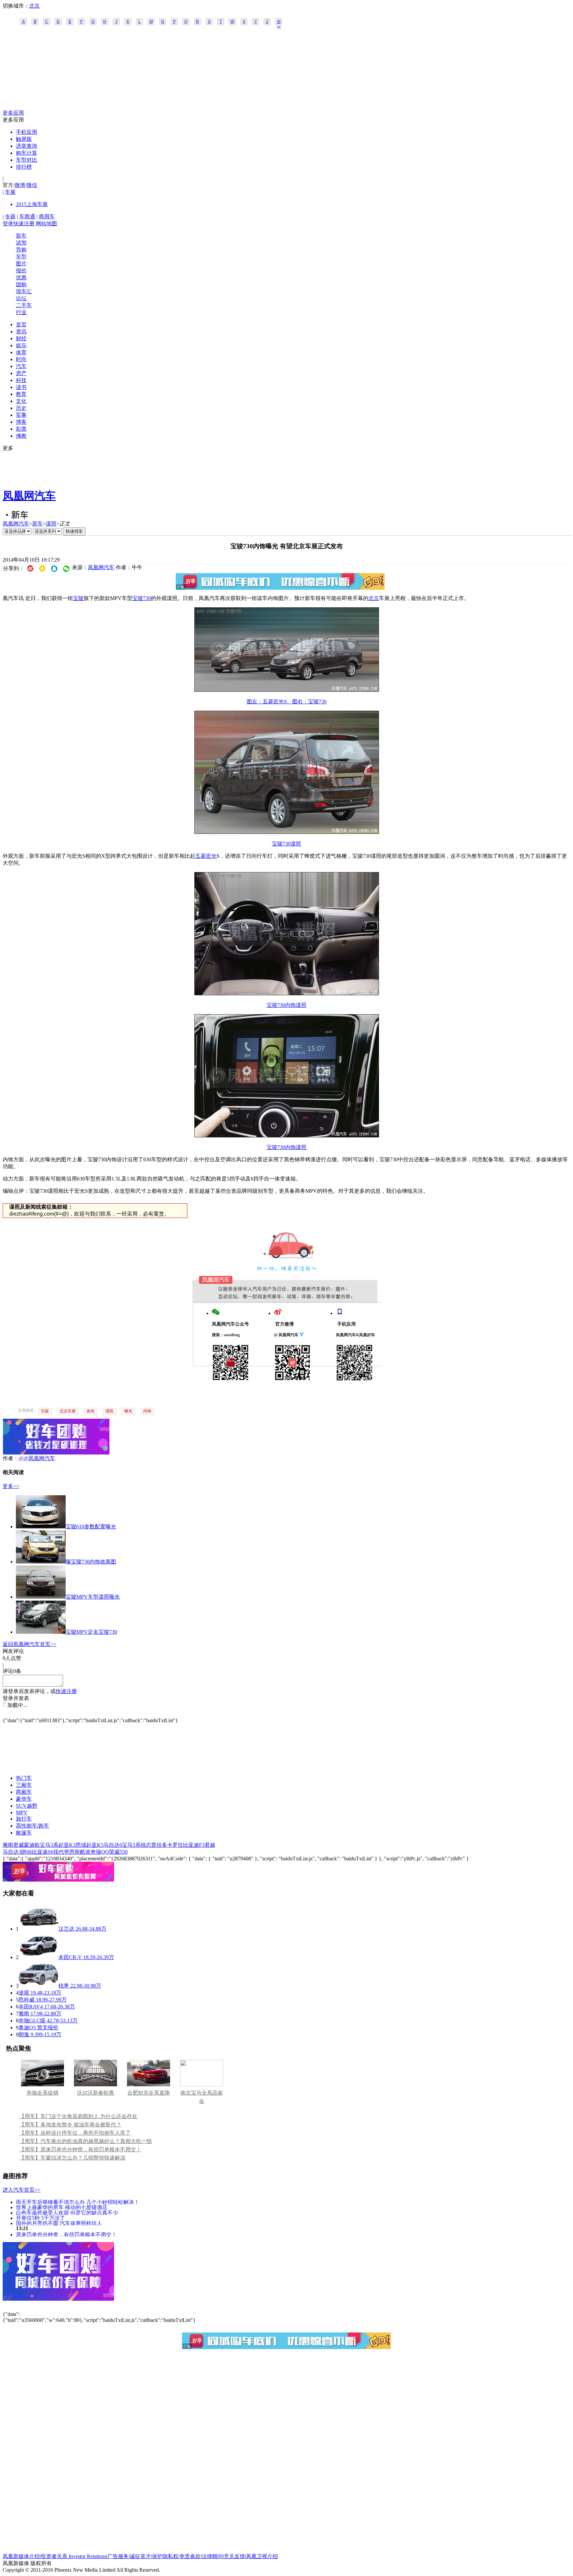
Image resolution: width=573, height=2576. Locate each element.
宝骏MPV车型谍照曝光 (93, 1597)
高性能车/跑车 (32, 1826)
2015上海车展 (32, 204)
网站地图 (46, 223)
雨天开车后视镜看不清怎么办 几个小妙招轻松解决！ (78, 2202)
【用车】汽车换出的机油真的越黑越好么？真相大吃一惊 (86, 2141)
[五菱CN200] (287, 690)
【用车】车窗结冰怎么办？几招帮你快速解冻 (72, 2158)
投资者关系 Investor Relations (74, 2556)
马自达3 (12, 1852)
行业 (21, 312)
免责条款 (190, 2556)
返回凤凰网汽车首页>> (30, 1644)
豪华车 (24, 1799)
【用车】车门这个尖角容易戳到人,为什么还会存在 (78, 2116)
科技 (21, 380)
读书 (21, 387)
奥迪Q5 (27, 2028)
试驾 (21, 243)
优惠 (21, 277)
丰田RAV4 (31, 2007)
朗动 (27, 1852)
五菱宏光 (206, 856)
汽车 (21, 366)
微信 (32, 185)
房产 (21, 373)
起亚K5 (95, 1845)
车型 (21, 257)
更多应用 (13, 113)
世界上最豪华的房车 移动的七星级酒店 (62, 2207)
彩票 (21, 429)
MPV (22, 1812)
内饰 (147, 1411)
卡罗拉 (175, 1845)
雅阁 (8, 1845)
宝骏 (78, 598)
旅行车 (24, 1819)
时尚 (21, 359)
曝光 (128, 1411)
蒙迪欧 (32, 1845)
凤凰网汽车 (29, 496)
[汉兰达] (38, 1929)
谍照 (51, 524)
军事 (21, 415)
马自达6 (113, 1845)
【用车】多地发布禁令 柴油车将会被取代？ (70, 2125)
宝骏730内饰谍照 (286, 1005)
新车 (21, 236)
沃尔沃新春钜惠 (95, 2093)
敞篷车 (24, 1833)
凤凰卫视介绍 (262, 2556)
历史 (21, 408)
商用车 (47, 217)
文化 (21, 401)
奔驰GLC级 (32, 2021)
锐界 (64, 1986)
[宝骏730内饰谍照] (287, 993)
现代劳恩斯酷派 (72, 1852)
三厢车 (24, 1785)
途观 (24, 1993)
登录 (8, 223)
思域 (81, 1845)
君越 (210, 1845)
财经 (21, 338)
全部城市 (279, 22)
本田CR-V (70, 1957)
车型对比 (27, 160)
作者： (11, 1458)
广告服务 (118, 2556)
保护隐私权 (165, 2556)
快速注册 (24, 223)
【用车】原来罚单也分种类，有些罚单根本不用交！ (80, 2149)
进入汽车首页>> (22, 2190)
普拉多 (159, 1845)
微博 (20, 185)
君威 (19, 1845)
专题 (10, 217)
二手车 (24, 305)
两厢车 (24, 1792)
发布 (91, 1411)
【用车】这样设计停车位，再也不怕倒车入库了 (75, 2133)
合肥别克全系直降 (149, 2093)
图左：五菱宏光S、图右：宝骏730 (287, 702)
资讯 (21, 331)
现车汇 (24, 291)
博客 (21, 422)
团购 (21, 284)
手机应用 (27, 132)
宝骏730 (142, 598)
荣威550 (118, 1852)
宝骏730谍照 (286, 844)
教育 (21, 394)
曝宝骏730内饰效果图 (91, 1562)
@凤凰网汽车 (39, 1458)
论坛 (21, 298)
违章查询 (27, 146)
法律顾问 (212, 2556)
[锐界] (38, 1986)
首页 (21, 325)
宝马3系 (49, 1845)
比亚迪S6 (43, 1852)
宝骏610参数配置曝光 (91, 1527)
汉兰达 (66, 1929)
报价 (21, 271)
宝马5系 (131, 1845)
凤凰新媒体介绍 (21, 2556)
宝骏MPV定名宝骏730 (91, 1632)
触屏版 (24, 139)
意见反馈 (234, 2556)
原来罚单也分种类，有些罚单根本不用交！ (66, 2234)
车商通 (27, 217)
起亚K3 (67, 1845)
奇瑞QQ (100, 1852)
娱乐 (21, 345)
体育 (21, 352)
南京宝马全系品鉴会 (202, 2097)
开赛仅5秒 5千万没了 (40, 2218)
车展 (10, 192)
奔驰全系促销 (42, 2093)
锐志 (146, 1845)
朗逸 (24, 2034)
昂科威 (27, 2000)
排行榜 (24, 167)
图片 (21, 264)
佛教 (21, 436)
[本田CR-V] (38, 1957)
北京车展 (68, 1411)
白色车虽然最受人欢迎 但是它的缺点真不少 (67, 2212)
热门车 (24, 1778)
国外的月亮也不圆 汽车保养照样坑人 (59, 2223)
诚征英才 (140, 2556)
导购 (21, 250)
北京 (34, 6)
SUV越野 (27, 1806)
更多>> (11, 1486)
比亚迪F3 (194, 1845)
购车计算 (27, 153)
